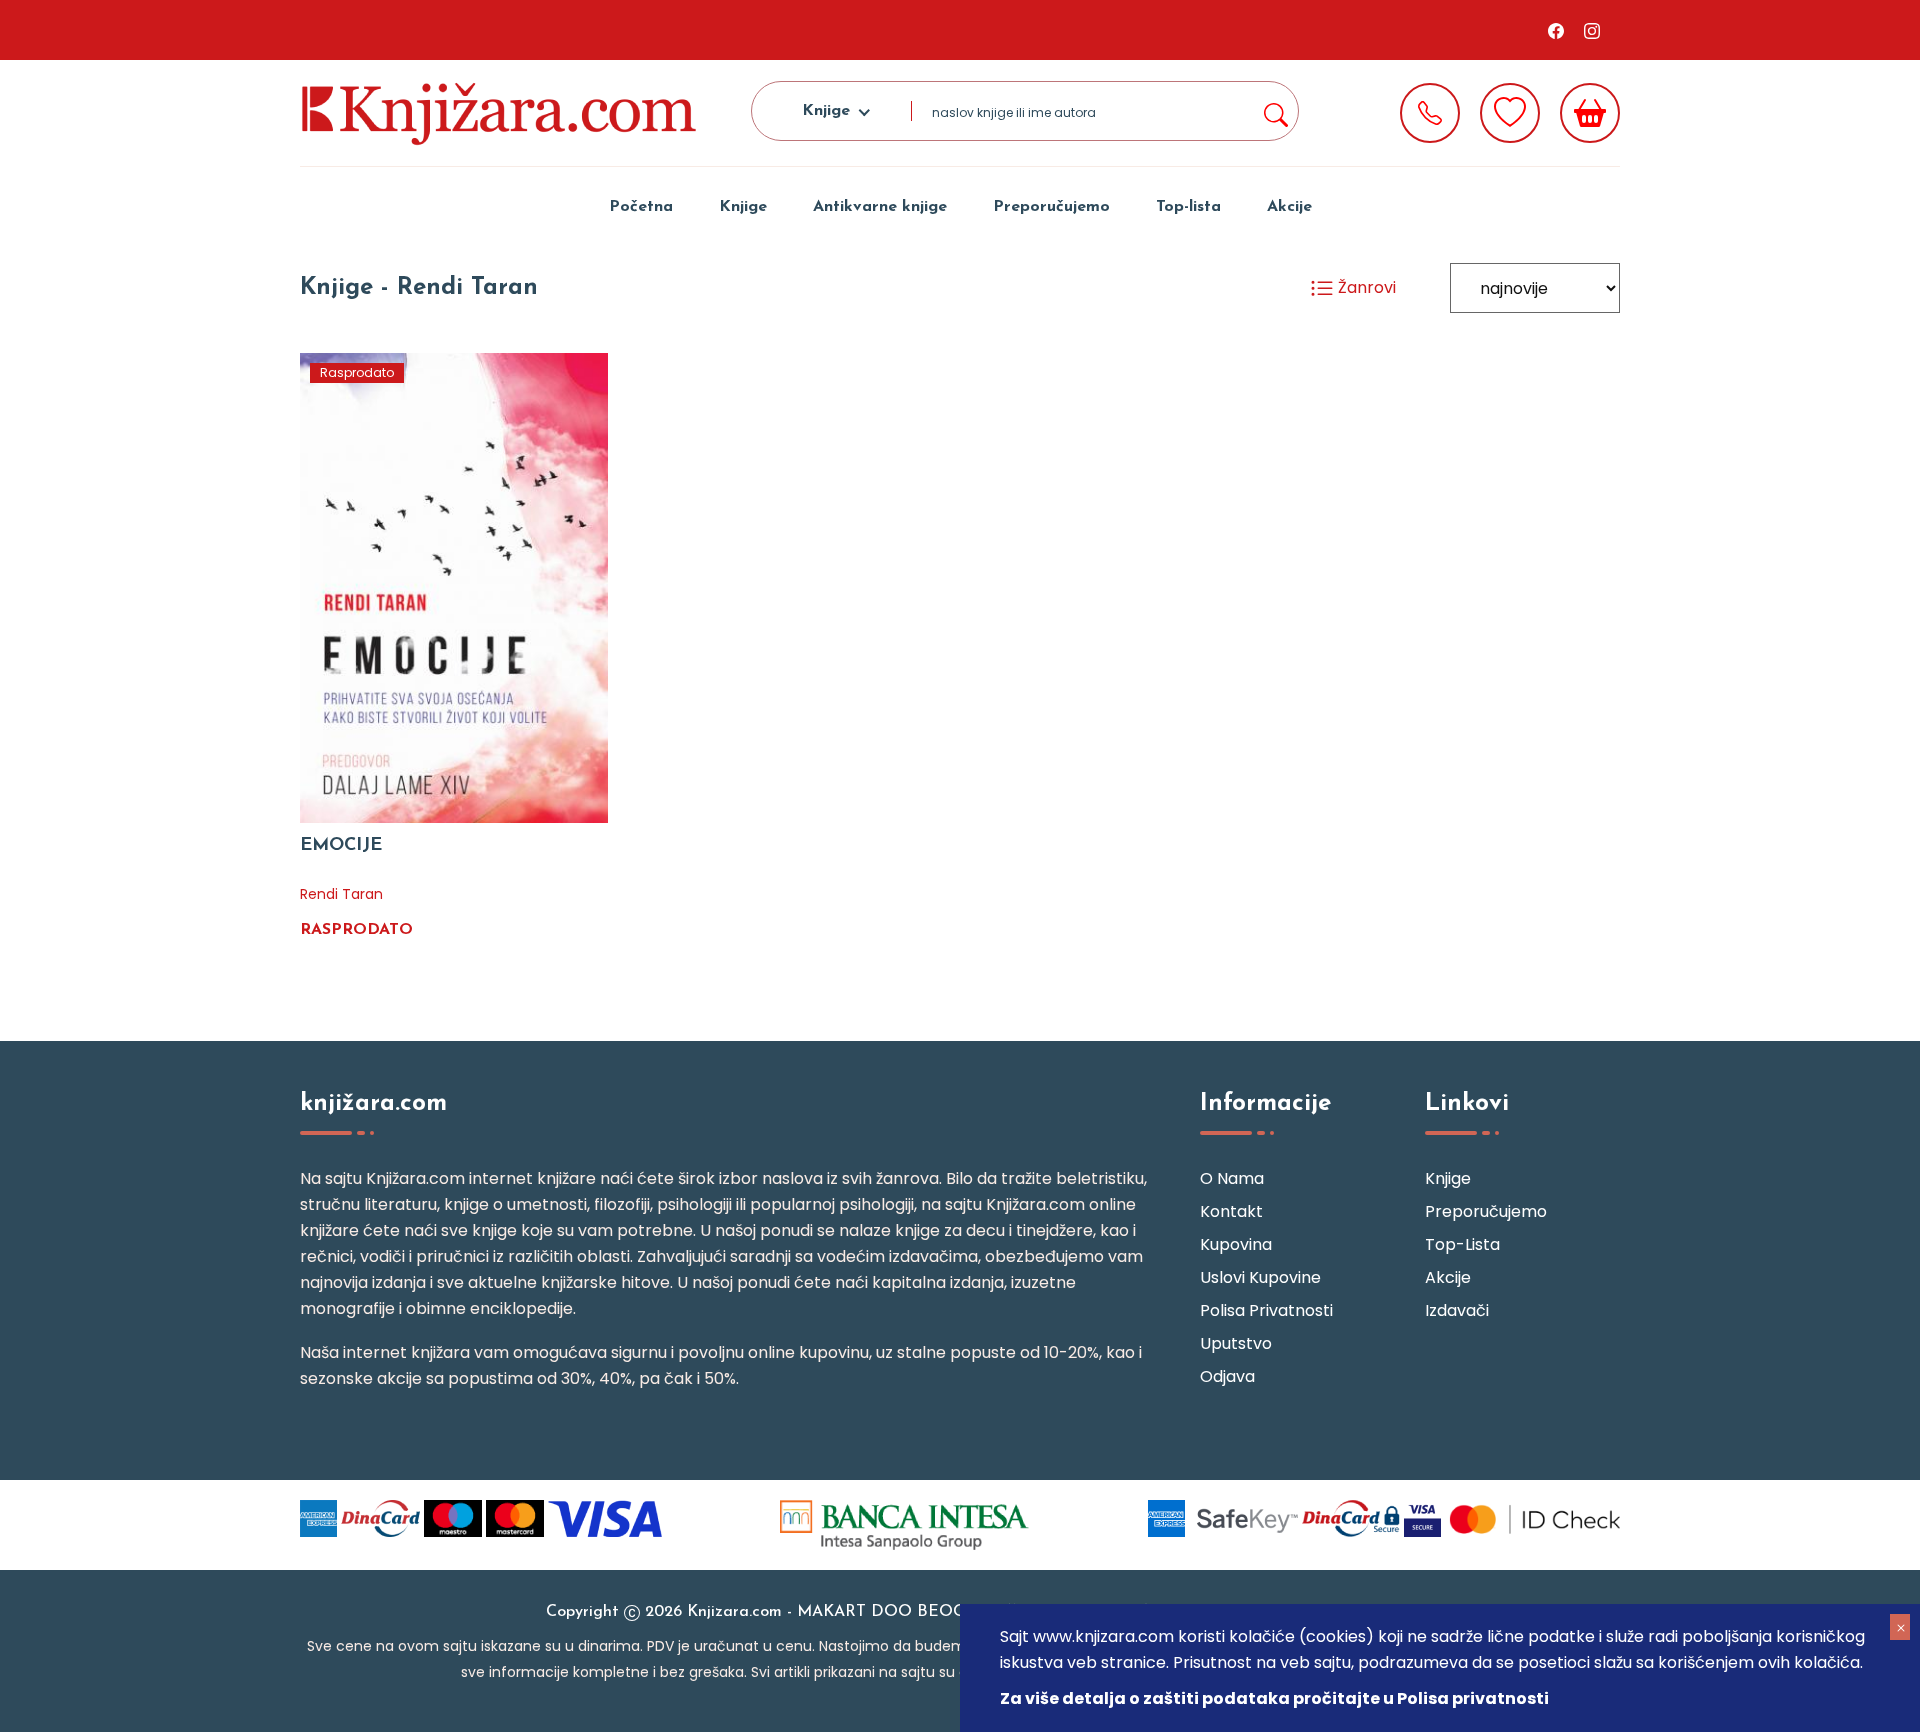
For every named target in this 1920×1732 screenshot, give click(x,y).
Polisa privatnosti (1266, 1310)
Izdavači (1457, 1310)
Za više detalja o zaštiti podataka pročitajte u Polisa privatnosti (1274, 1698)
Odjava (1227, 1376)
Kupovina (1236, 1244)
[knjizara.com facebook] (1556, 30)
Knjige (743, 207)
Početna (641, 207)
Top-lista (1188, 207)
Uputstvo (1236, 1343)
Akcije (1289, 207)
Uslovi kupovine (1260, 1277)
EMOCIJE (341, 846)
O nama (1232, 1178)
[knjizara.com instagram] (1592, 30)
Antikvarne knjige (880, 207)
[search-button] (1275, 111)
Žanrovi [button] (1365, 287)
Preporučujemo (1051, 207)
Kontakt (1231, 1211)
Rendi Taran (341, 894)
